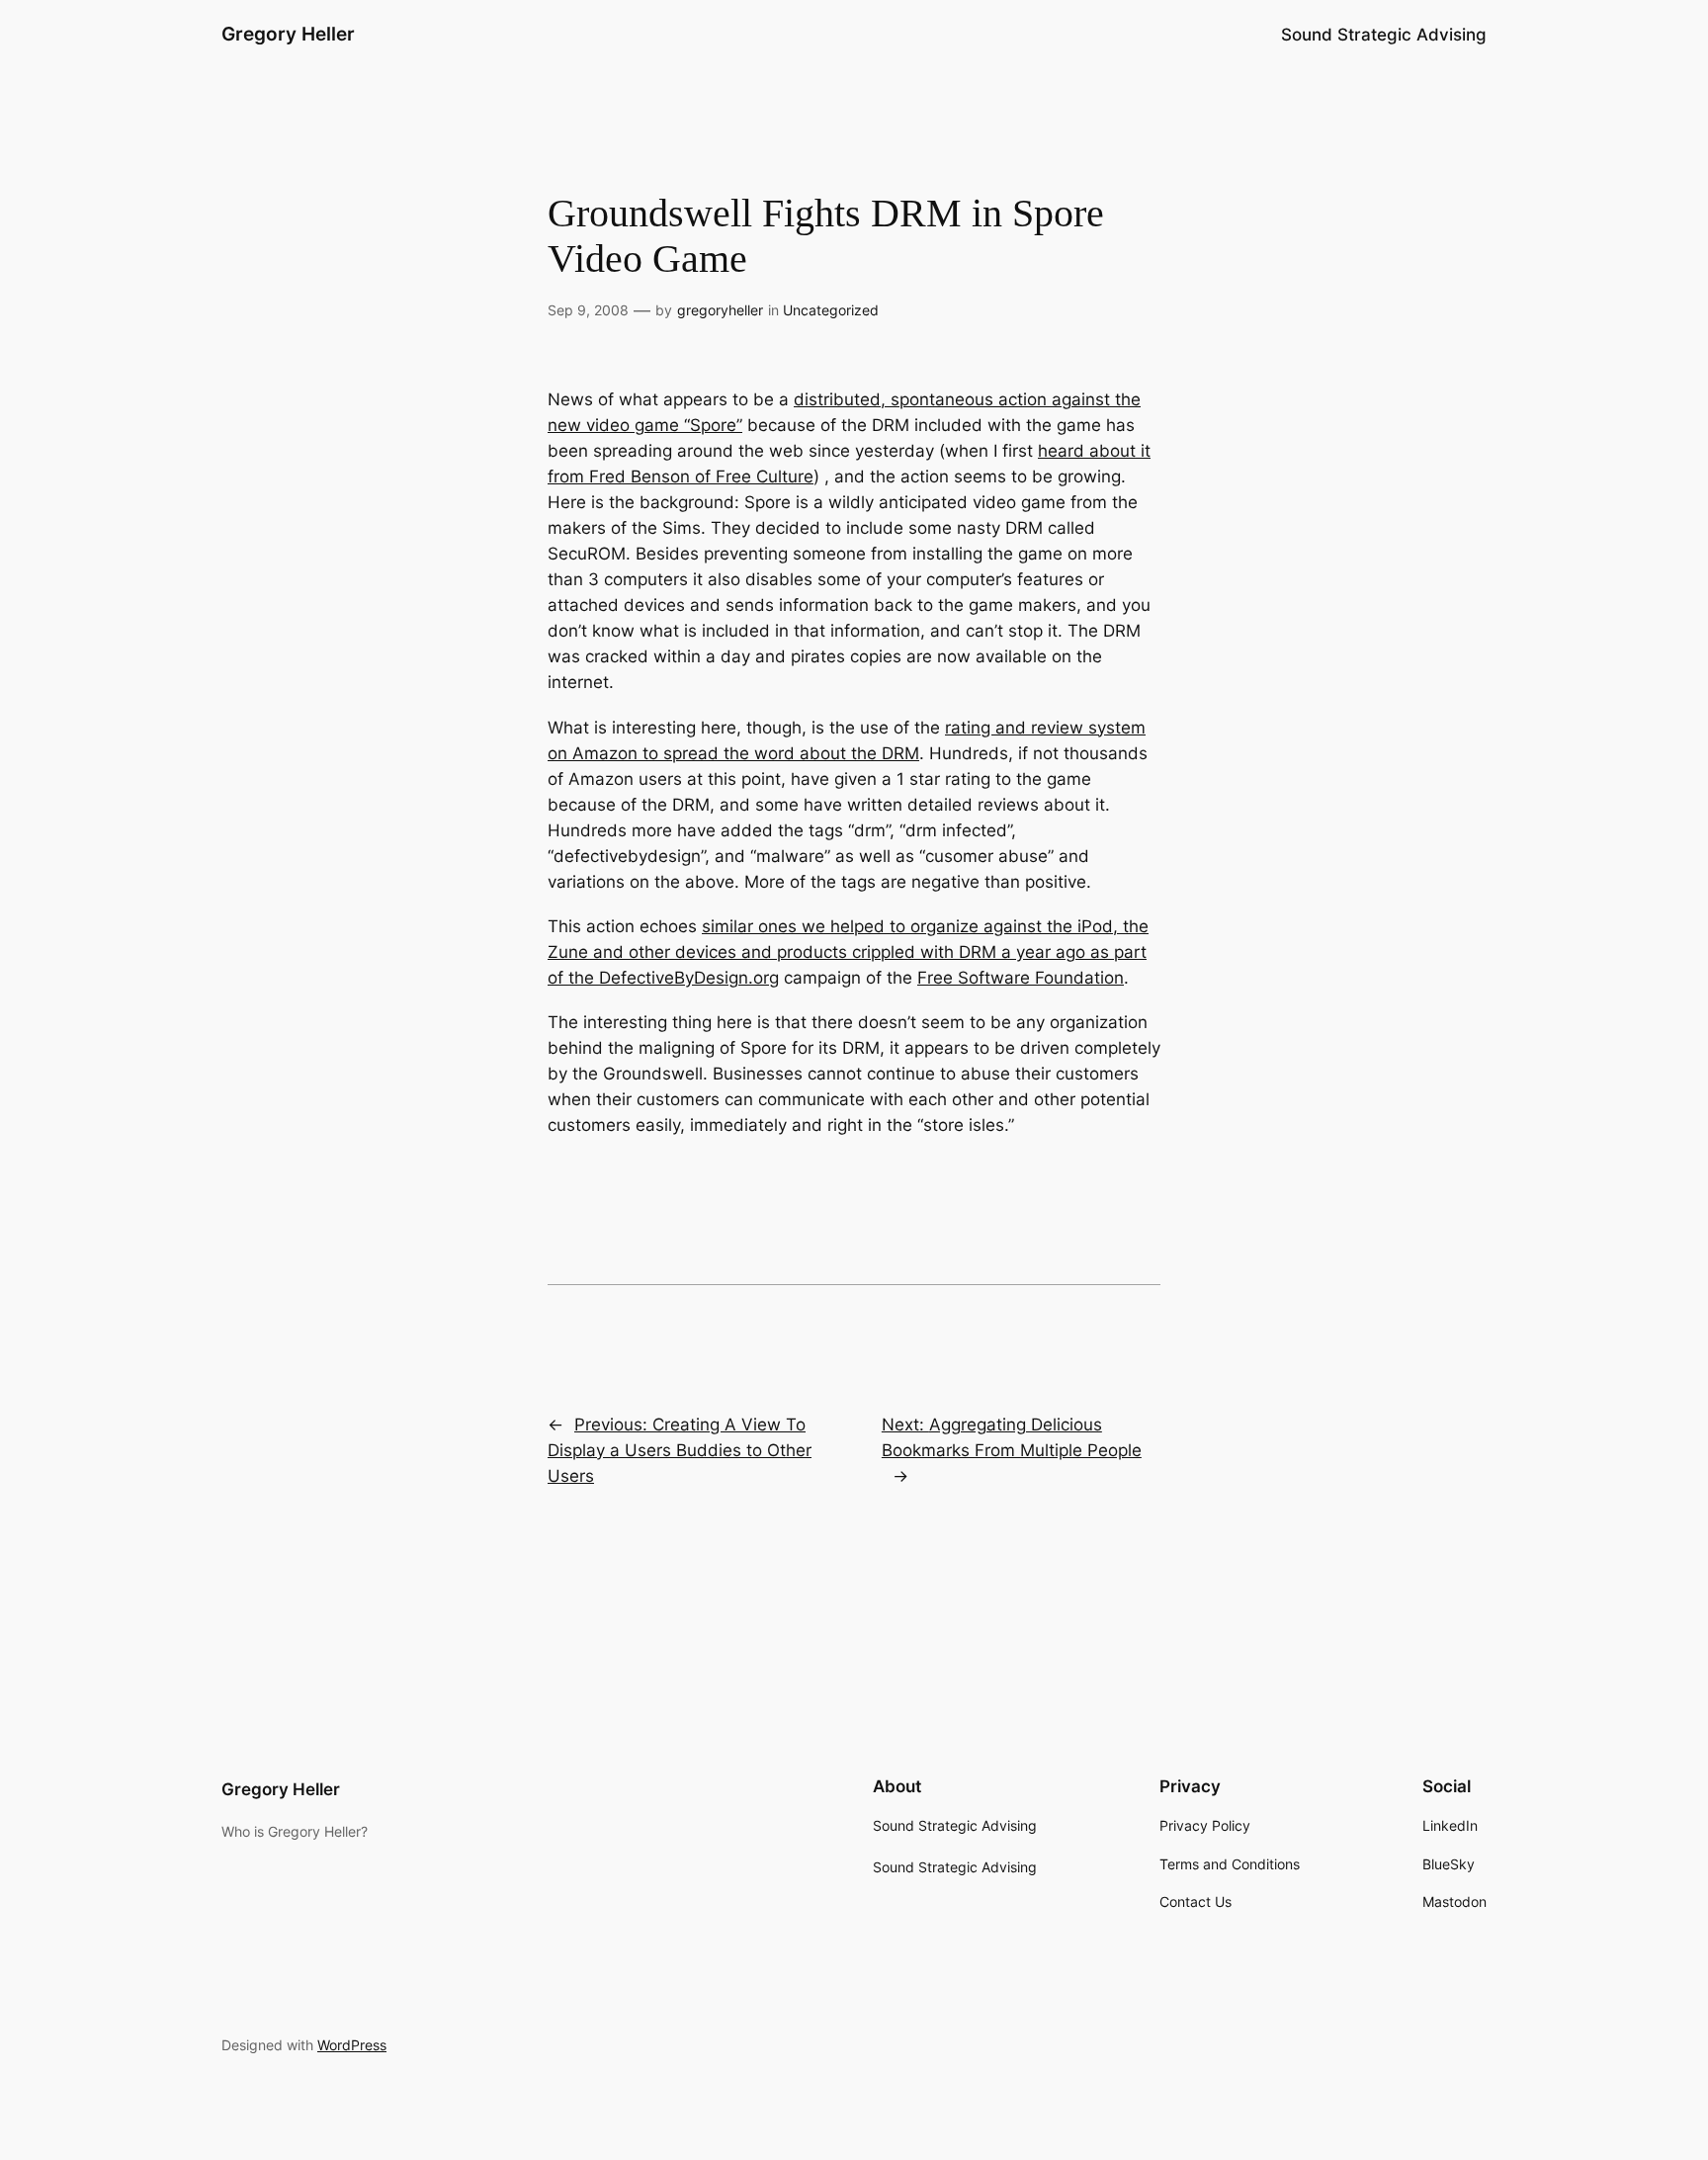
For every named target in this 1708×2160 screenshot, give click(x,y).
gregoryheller (720, 310)
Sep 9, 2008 (588, 310)
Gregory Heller (288, 34)
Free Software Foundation (1021, 978)
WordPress (352, 2045)
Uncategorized (831, 310)
